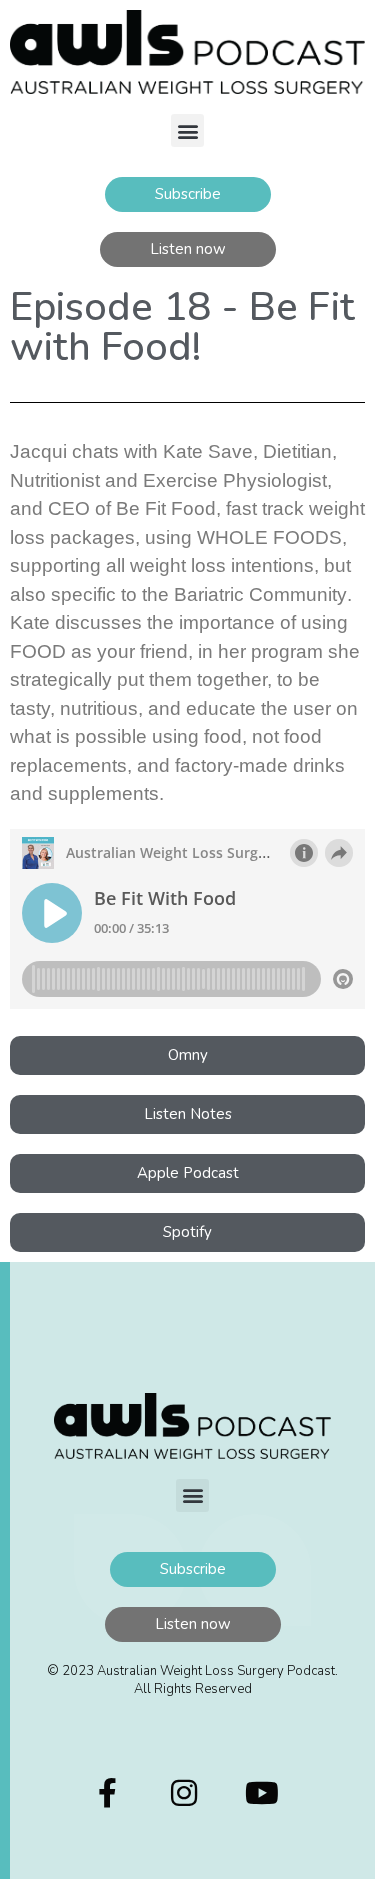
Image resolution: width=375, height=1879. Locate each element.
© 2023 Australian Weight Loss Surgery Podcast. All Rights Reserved (192, 1680)
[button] (187, 130)
